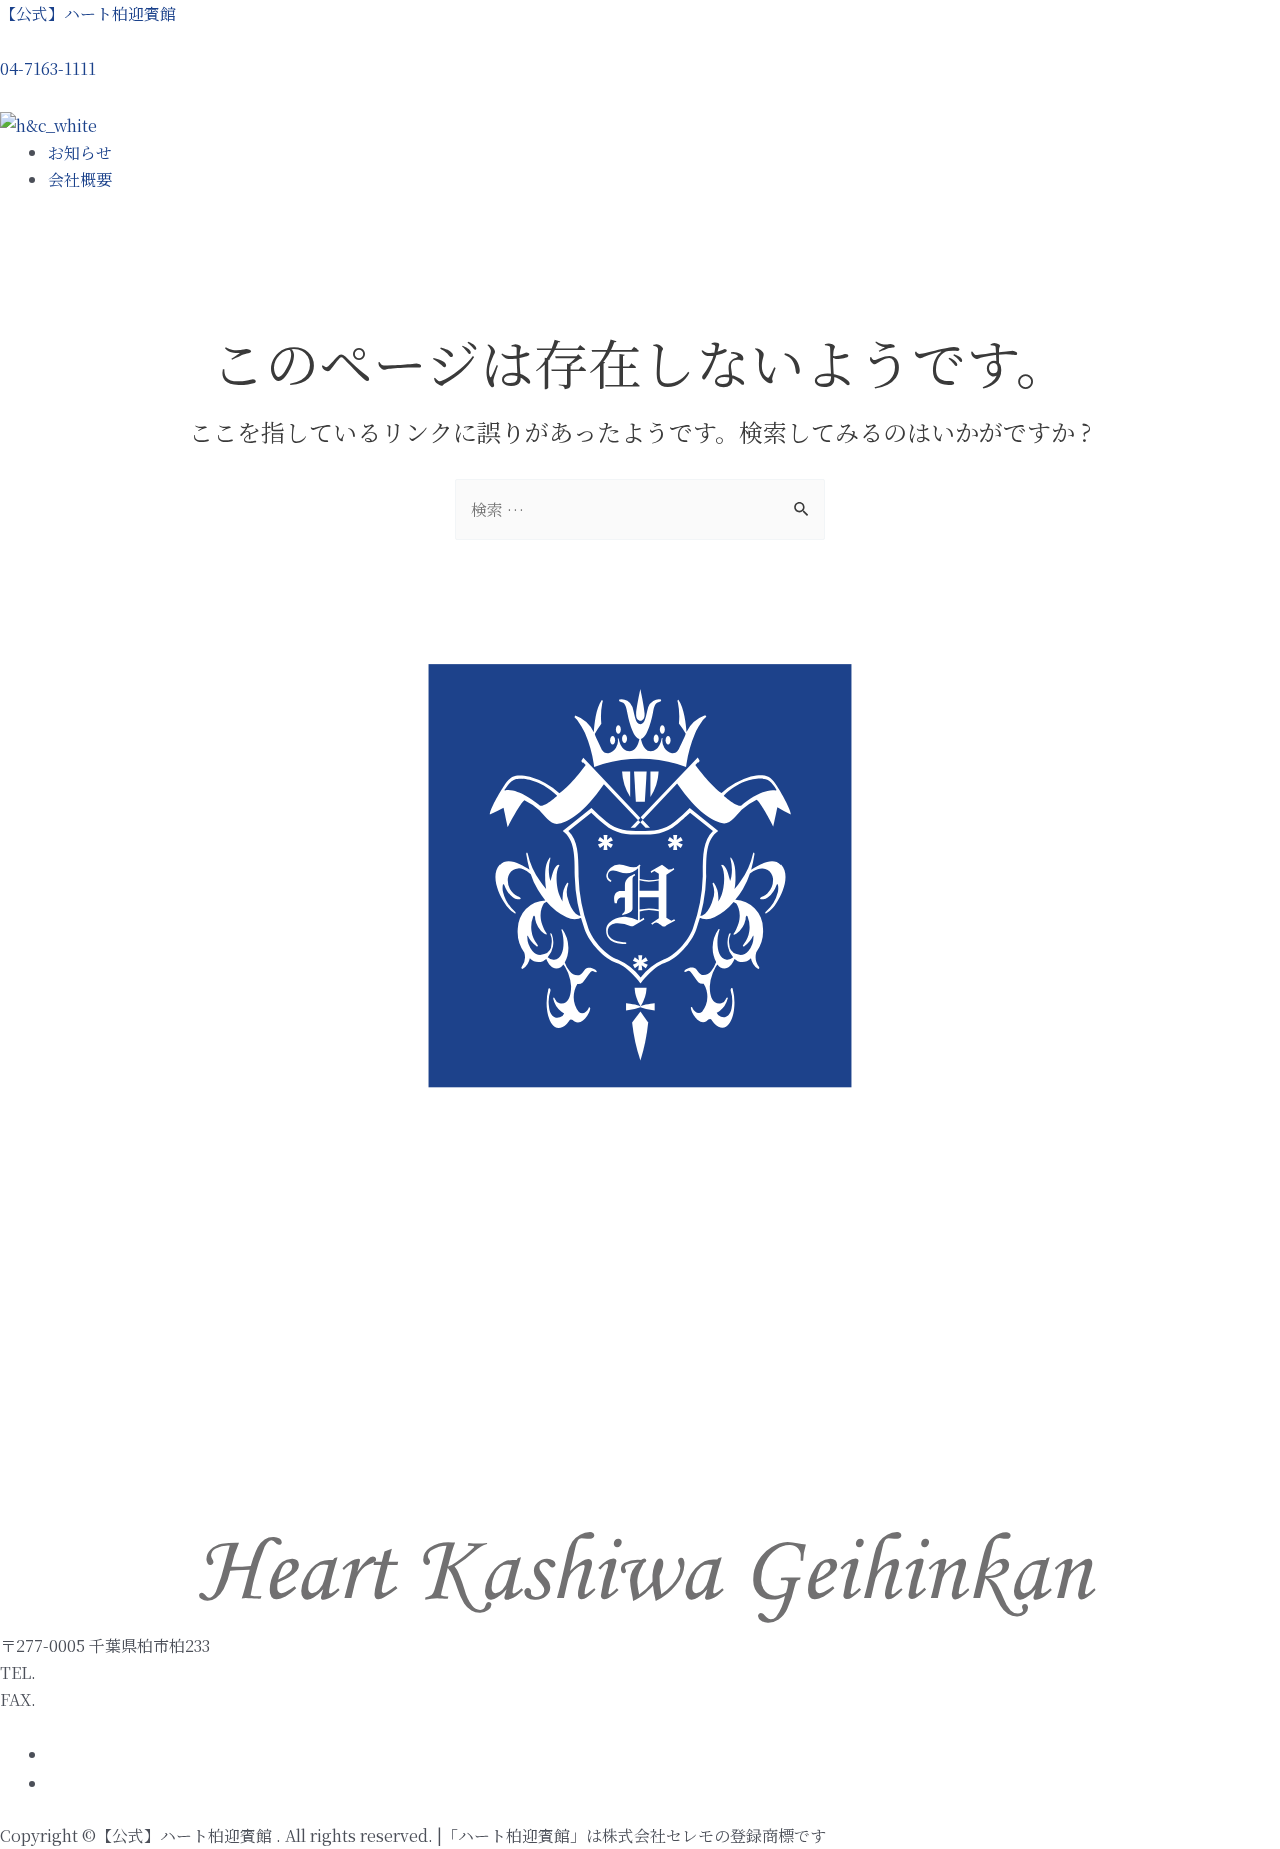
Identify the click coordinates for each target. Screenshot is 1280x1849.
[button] (48, 68)
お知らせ (80, 152)
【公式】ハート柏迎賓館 (88, 13)
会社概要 (80, 179)
